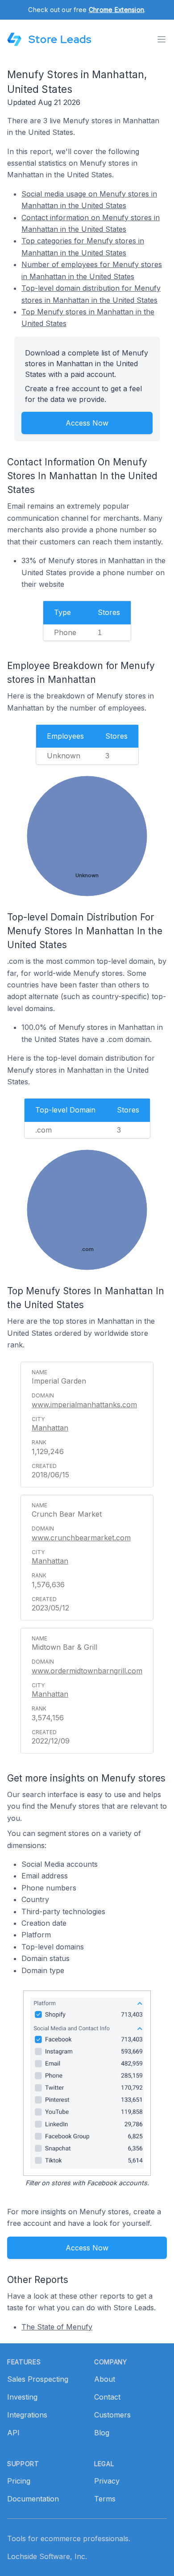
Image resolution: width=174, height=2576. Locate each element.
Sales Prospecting (38, 2379)
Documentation (33, 2499)
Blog (102, 2433)
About (105, 2379)
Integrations (27, 2415)
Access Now (87, 423)
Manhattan (50, 1428)
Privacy (107, 2481)
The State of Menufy (57, 2327)
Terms (105, 2499)
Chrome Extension (116, 10)
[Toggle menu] (162, 39)
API (13, 2433)
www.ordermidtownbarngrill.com (87, 1671)
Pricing (19, 2481)
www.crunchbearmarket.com (81, 1538)
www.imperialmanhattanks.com (84, 1405)
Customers (112, 2415)
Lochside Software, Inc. (47, 2556)
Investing (22, 2397)
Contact (107, 2397)
